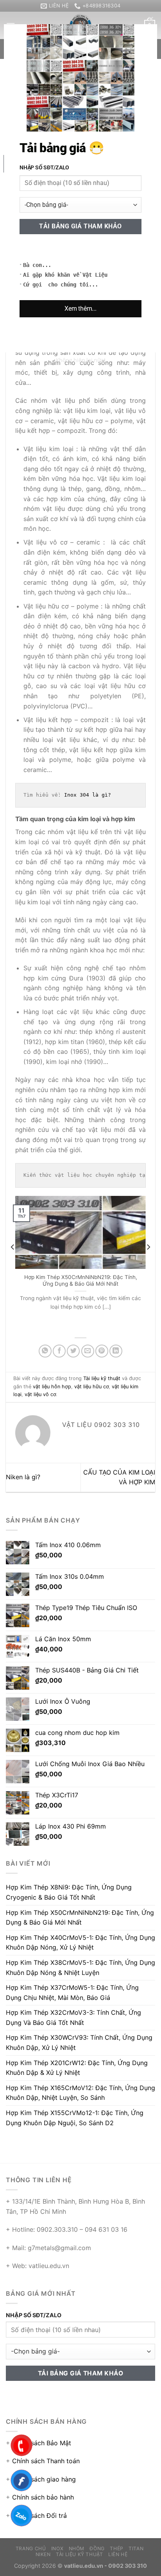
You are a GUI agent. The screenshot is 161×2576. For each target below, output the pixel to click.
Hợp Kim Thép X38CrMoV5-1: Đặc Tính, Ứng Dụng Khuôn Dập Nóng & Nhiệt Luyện (80, 1968)
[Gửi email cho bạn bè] (88, 1351)
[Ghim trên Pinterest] (102, 1351)
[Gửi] (147, 49)
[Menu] (11, 26)
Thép (116, 2548)
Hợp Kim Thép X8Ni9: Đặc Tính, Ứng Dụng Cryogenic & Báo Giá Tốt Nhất (69, 1892)
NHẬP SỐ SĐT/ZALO (34, 2315)
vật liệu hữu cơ (91, 1387)
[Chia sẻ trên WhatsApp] (45, 1351)
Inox (57, 2548)
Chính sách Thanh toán (46, 2461)
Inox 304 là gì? (88, 795)
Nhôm (77, 2548)
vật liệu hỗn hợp (52, 1387)
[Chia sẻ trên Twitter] (73, 1351)
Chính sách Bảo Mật (42, 2443)
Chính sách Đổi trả (39, 2516)
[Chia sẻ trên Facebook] (59, 1351)
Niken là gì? (23, 1477)
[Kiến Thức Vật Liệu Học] (80, 25)
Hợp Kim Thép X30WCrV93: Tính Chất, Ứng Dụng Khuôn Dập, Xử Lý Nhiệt (79, 2042)
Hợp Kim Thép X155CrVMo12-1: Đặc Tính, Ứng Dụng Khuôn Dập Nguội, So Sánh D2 (75, 2118)
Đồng (97, 2548)
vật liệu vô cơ (40, 1394)
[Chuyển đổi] (23, 255)
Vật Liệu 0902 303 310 (105, 137)
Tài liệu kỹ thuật (37, 82)
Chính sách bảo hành (43, 2497)
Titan (136, 2548)
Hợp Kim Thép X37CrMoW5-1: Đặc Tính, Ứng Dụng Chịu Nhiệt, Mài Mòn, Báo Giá (72, 1992)
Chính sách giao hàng (44, 2479)
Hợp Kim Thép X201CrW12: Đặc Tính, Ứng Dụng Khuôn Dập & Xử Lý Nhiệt (77, 2068)
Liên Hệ (118, 2554)
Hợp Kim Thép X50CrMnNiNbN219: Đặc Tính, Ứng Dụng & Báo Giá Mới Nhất (80, 1918)
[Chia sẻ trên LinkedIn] (116, 1351)
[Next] (148, 1263)
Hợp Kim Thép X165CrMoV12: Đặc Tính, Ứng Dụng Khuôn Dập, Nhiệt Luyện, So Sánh (80, 2093)
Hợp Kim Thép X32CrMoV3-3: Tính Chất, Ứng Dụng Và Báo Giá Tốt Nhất (73, 2017)
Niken (43, 2554)
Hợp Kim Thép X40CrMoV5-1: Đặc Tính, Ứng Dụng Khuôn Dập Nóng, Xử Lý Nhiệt (95, 1281)
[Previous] (13, 1263)
